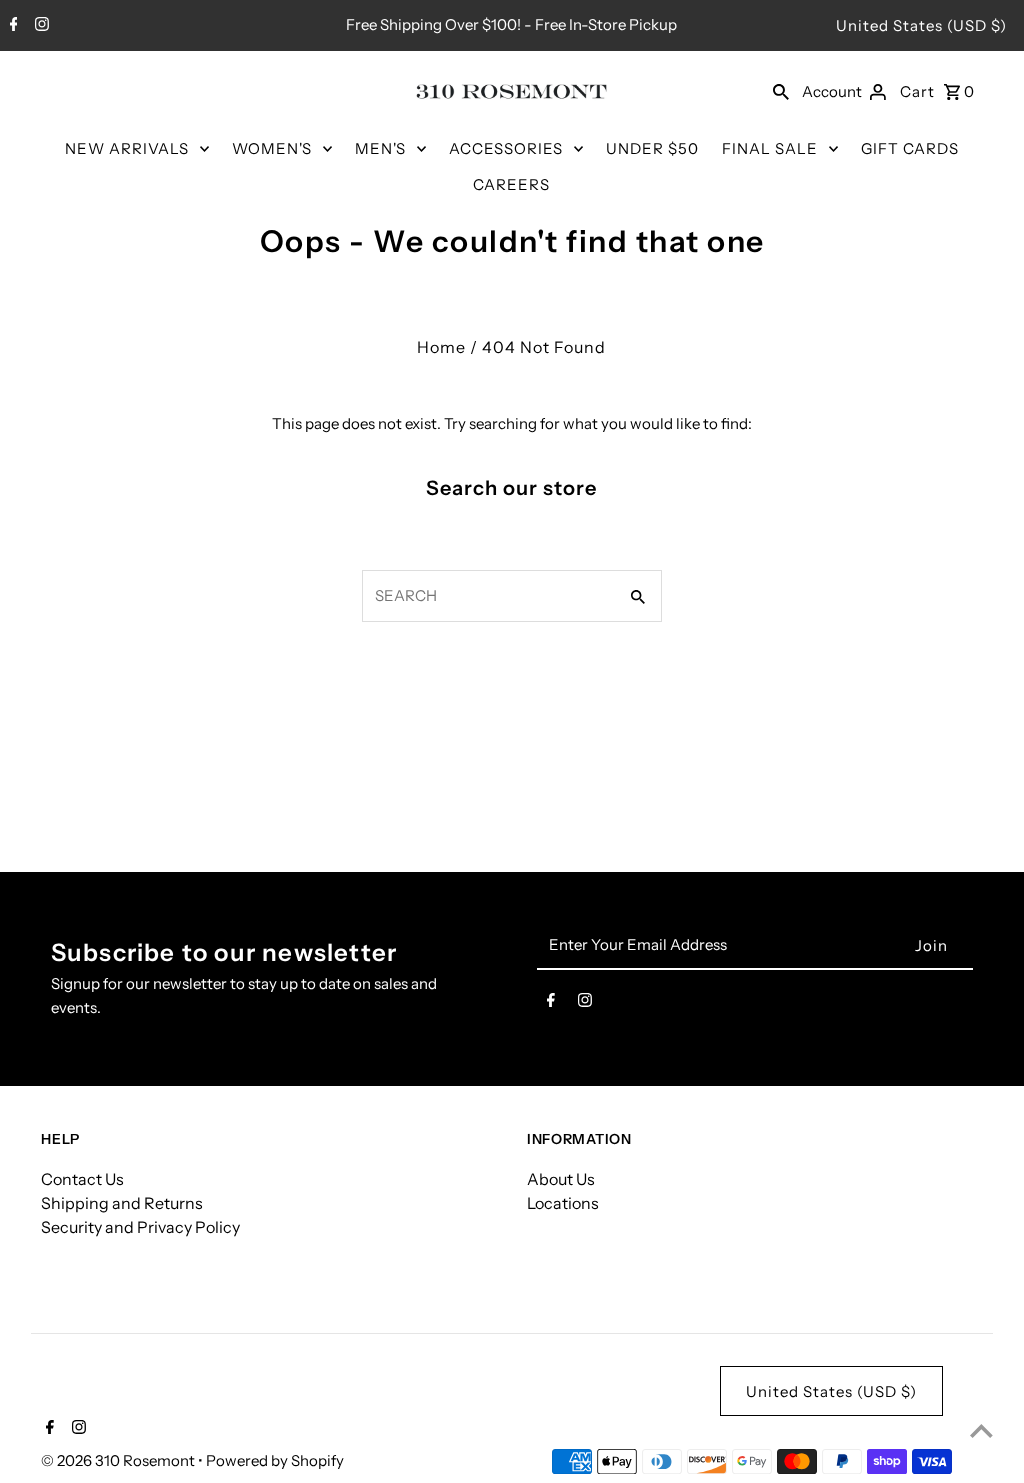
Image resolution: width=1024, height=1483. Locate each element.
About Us (561, 1179)
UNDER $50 (652, 148)
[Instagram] (39, 26)
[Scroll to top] (981, 1430)
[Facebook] (11, 26)
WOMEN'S (272, 148)
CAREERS (511, 184)
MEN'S (380, 148)
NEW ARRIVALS (127, 148)
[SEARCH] (781, 91)
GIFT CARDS (910, 148)
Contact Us (82, 1179)
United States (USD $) (921, 25)
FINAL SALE (770, 148)
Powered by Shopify (275, 1460)
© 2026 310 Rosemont (119, 1460)
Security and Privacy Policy (140, 1227)
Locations (563, 1203)
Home (441, 347)
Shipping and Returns (122, 1203)
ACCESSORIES (506, 148)
